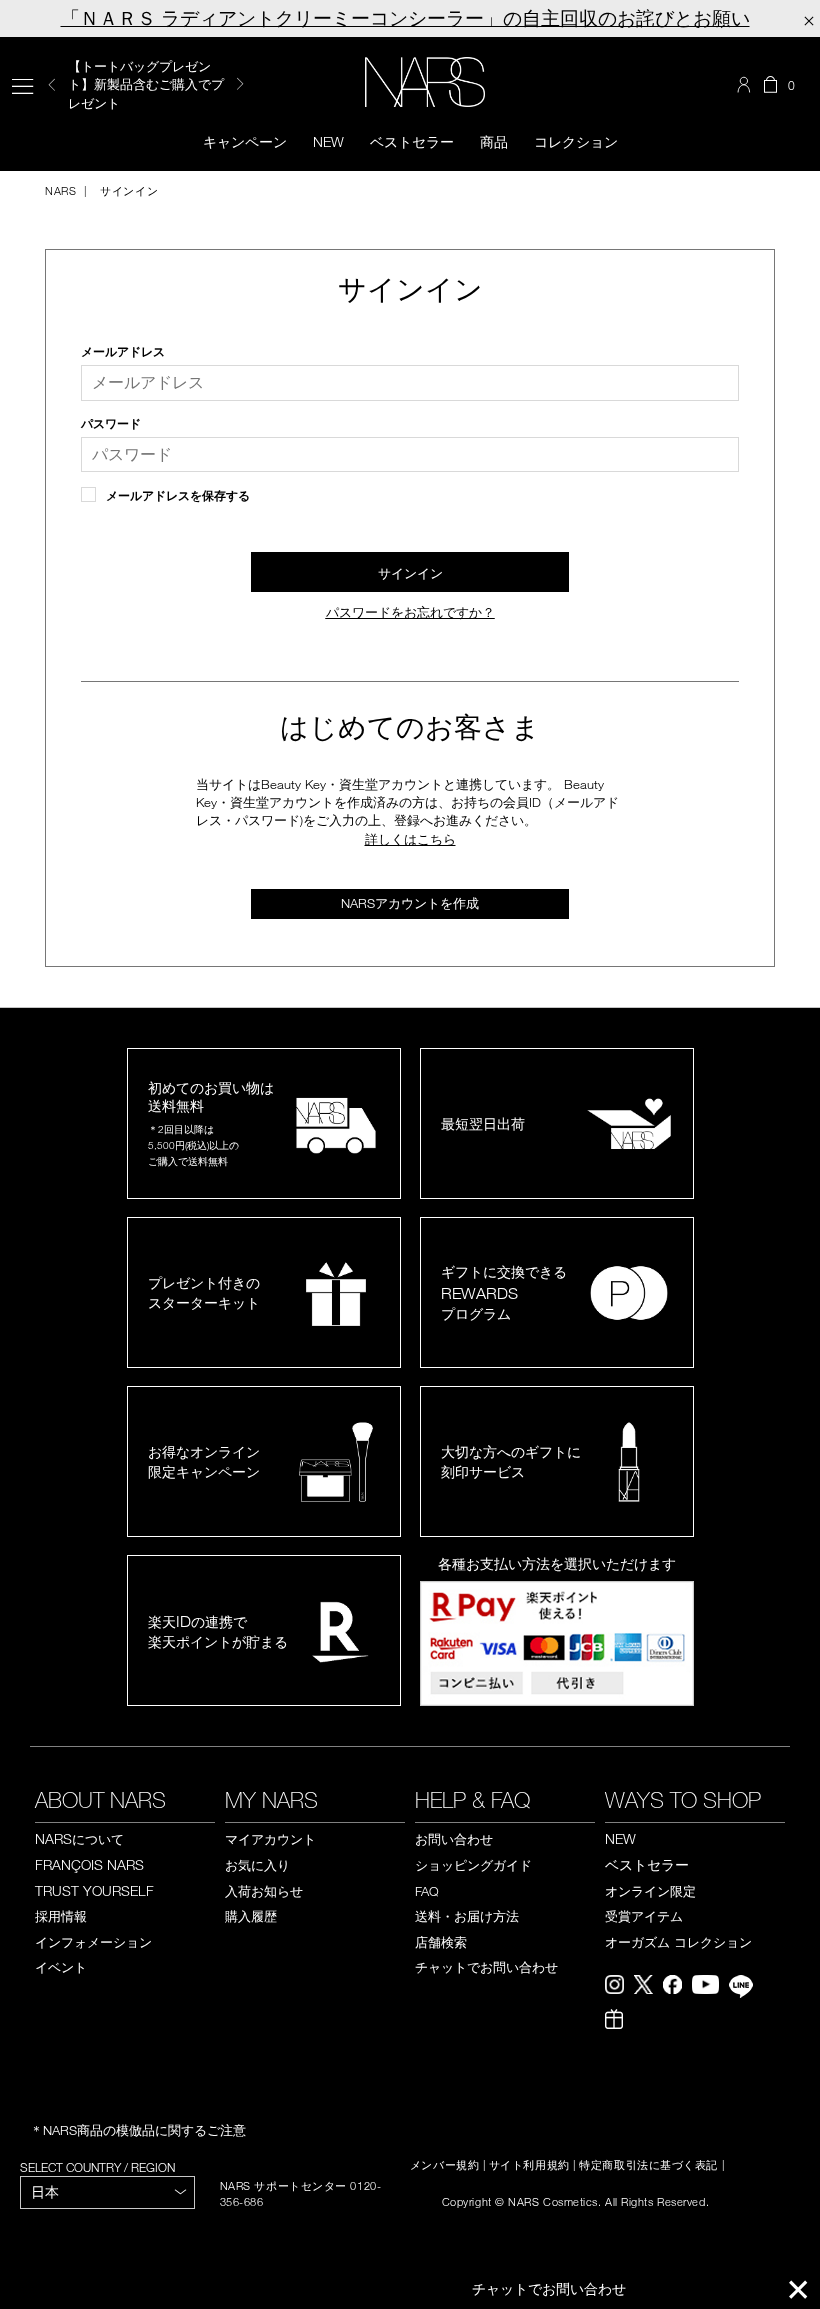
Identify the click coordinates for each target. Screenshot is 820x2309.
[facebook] (677, 1987)
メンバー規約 (444, 2165)
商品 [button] (494, 141)
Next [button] (240, 84)
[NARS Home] (425, 82)
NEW (620, 1838)
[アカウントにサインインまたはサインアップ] (746, 85)
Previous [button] (52, 84)
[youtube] (710, 1987)
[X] (648, 1987)
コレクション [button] (576, 141)
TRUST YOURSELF (94, 1890)
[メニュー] (22, 84)
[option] (157, 84)
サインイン (127, 190)
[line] (746, 1989)
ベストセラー (412, 141)
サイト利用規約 (529, 2165)
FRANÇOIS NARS (89, 1864)
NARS (60, 190)
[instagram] (619, 1987)
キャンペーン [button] (245, 141)
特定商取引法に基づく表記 (648, 2165)
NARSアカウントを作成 (410, 903)
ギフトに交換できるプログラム (504, 1292)
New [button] (328, 141)
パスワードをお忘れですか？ (410, 612)
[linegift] (619, 2021)
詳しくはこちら (410, 839)
